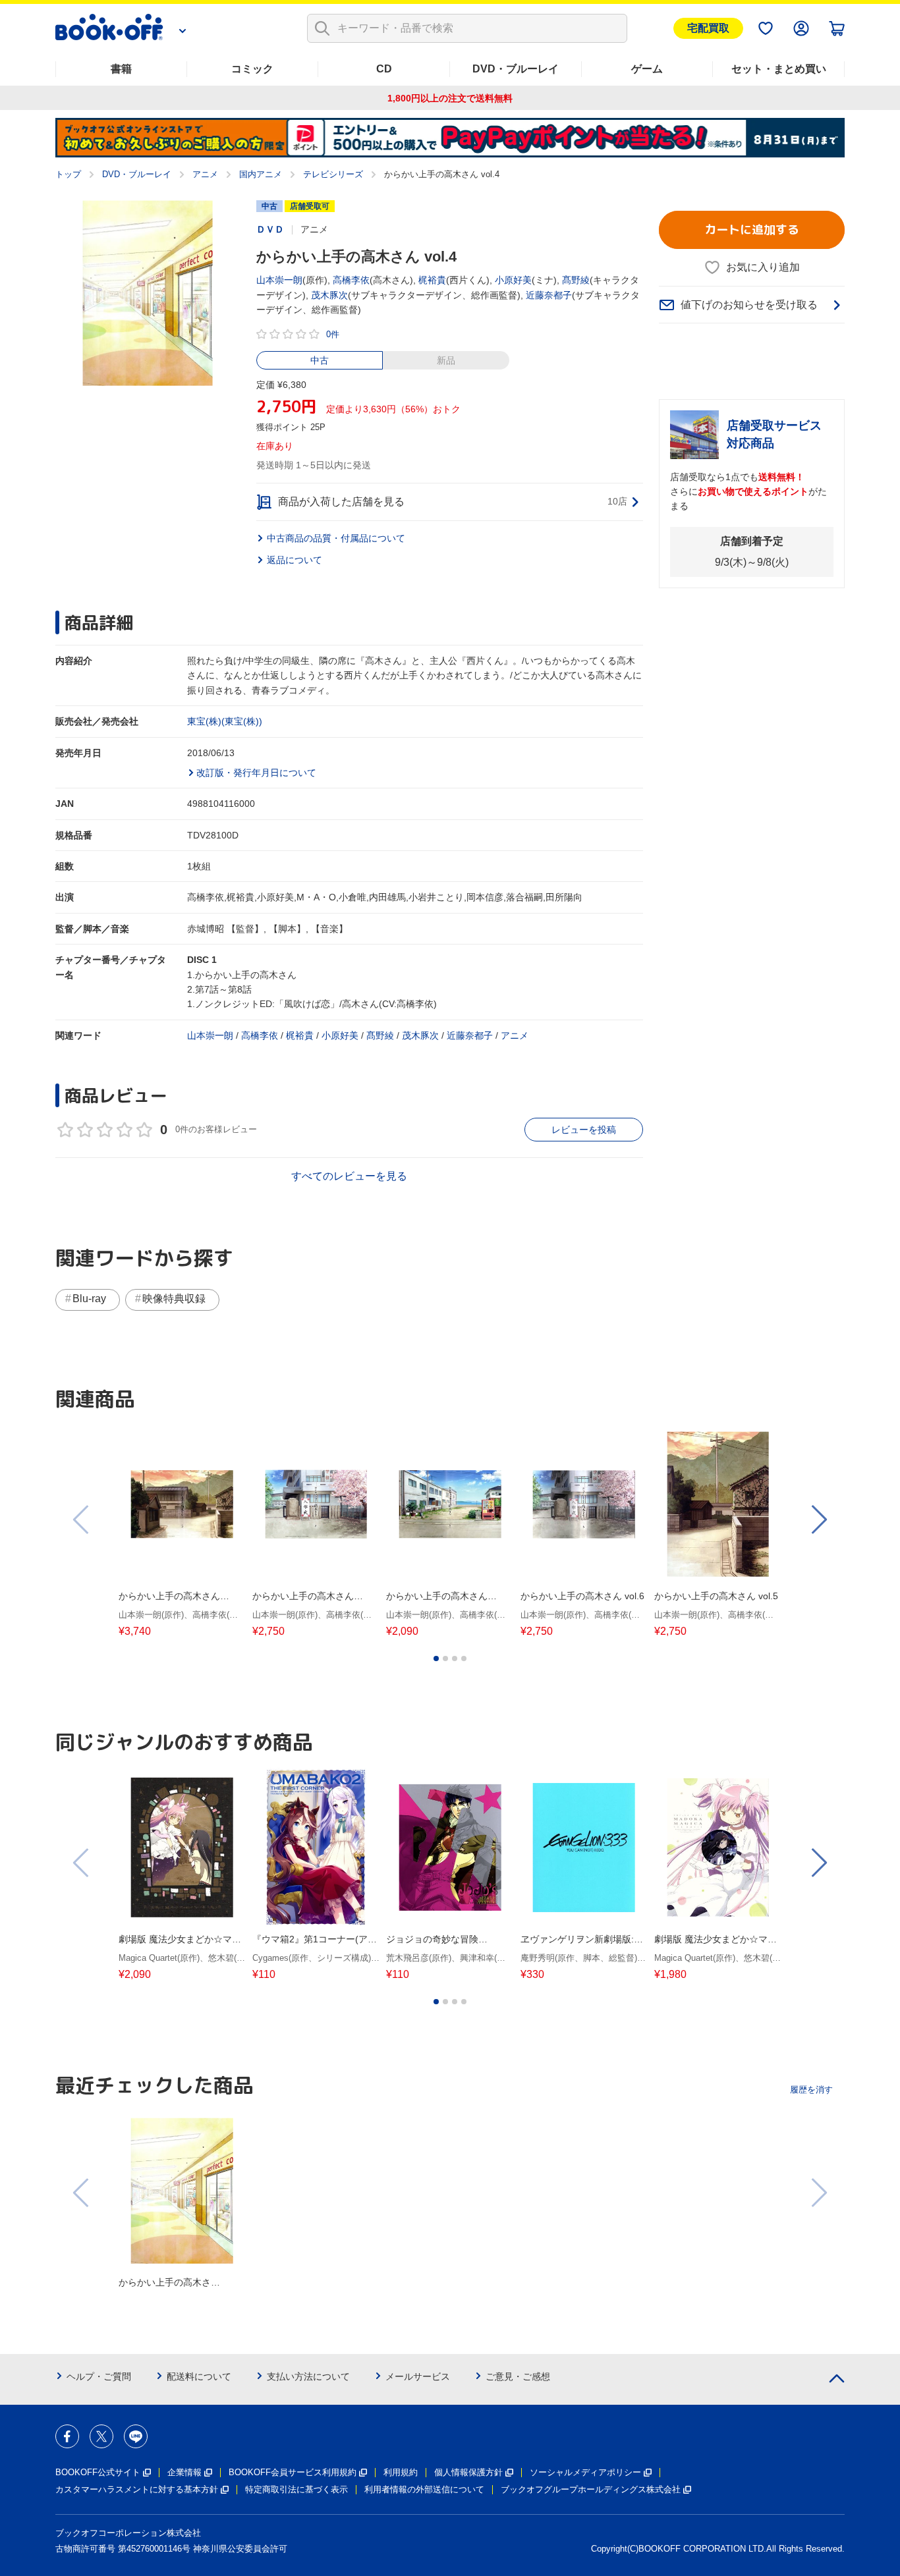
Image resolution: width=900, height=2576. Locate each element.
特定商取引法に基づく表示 (296, 2489)
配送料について (199, 2376)
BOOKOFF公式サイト (98, 2472)
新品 (446, 360)
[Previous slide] (82, 1520)
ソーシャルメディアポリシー (585, 2472)
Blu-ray (89, 1299)
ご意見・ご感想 (518, 2376)
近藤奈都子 (549, 295)
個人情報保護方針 (468, 2472)
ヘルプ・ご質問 (99, 2376)
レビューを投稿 (584, 1130)
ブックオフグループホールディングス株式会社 (591, 2489)
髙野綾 (576, 280)
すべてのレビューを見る (349, 1176)
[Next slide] (818, 1520)
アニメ (205, 174)
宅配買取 (708, 28)
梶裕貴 (432, 280)
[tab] (436, 1658)
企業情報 (184, 2472)
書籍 (121, 69)
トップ (68, 174)
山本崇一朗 (279, 280)
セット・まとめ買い (779, 69)
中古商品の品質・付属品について (336, 538)
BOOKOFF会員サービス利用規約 (293, 2472)
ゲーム (647, 69)
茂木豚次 (329, 295)
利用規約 (401, 2472)
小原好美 (513, 280)
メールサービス (418, 2376)
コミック (252, 69)
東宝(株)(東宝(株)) (225, 721)
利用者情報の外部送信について (424, 2489)
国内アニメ (261, 174)
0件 (333, 334)
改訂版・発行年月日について (256, 773)
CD (384, 69)
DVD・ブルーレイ (516, 69)
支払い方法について (308, 2376)
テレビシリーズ (333, 174)
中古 (320, 360)
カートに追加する (752, 230)
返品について (295, 560)
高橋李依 (351, 280)
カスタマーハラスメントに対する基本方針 (137, 2489)
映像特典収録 (174, 1299)
